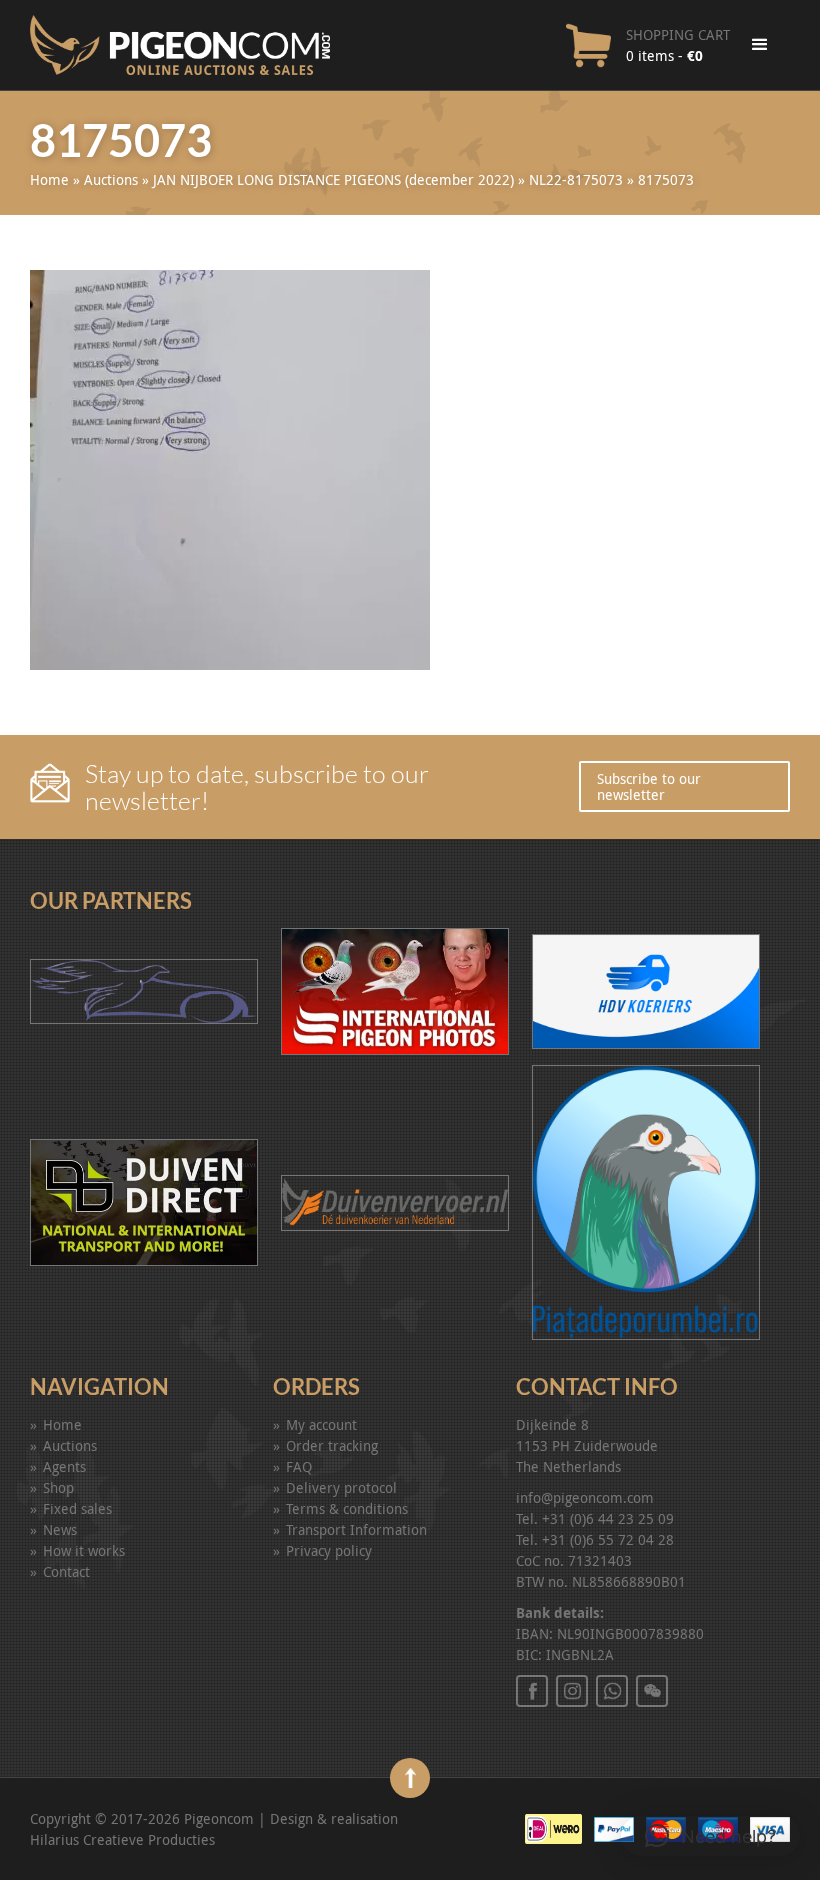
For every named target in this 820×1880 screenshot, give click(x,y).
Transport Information (356, 1529)
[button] (710, 1836)
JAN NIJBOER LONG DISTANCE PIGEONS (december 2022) (333, 179)
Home (49, 179)
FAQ (299, 1466)
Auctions (111, 179)
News (60, 1529)
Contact (66, 1571)
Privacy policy (329, 1550)
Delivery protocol (341, 1487)
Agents (64, 1466)
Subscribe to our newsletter (649, 786)
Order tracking (332, 1445)
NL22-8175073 (576, 179)
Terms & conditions (347, 1508)
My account (321, 1424)
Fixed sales (77, 1508)
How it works (84, 1550)
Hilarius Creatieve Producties (122, 1839)
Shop (58, 1487)
